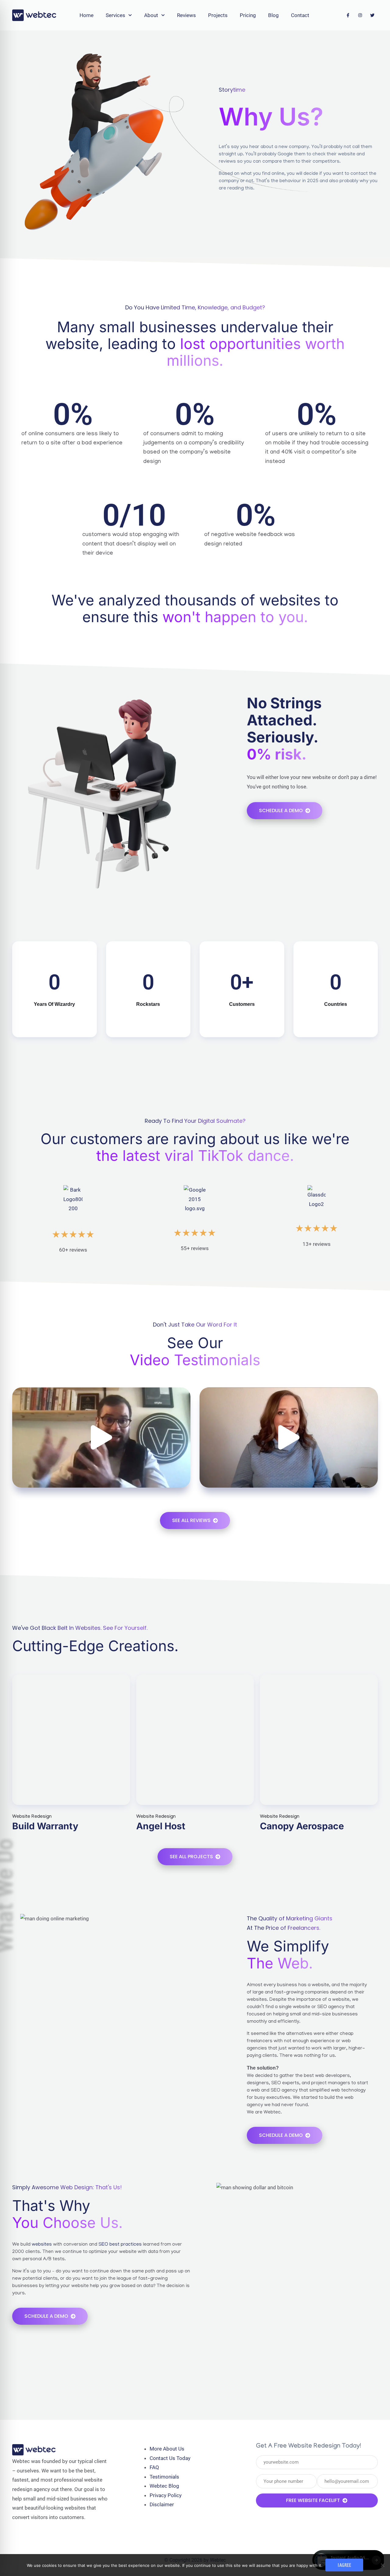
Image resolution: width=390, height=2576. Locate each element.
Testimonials (164, 2477)
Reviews (186, 15)
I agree (344, 2565)
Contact (300, 15)
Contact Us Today (170, 2458)
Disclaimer (162, 2504)
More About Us (167, 2449)
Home (87, 15)
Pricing (248, 15)
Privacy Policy (166, 2495)
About (151, 15)
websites (42, 2245)
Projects (218, 15)
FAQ (154, 2467)
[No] (382, 2565)
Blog (273, 15)
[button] (101, 1437)
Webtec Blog (164, 2486)
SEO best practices (120, 2245)
